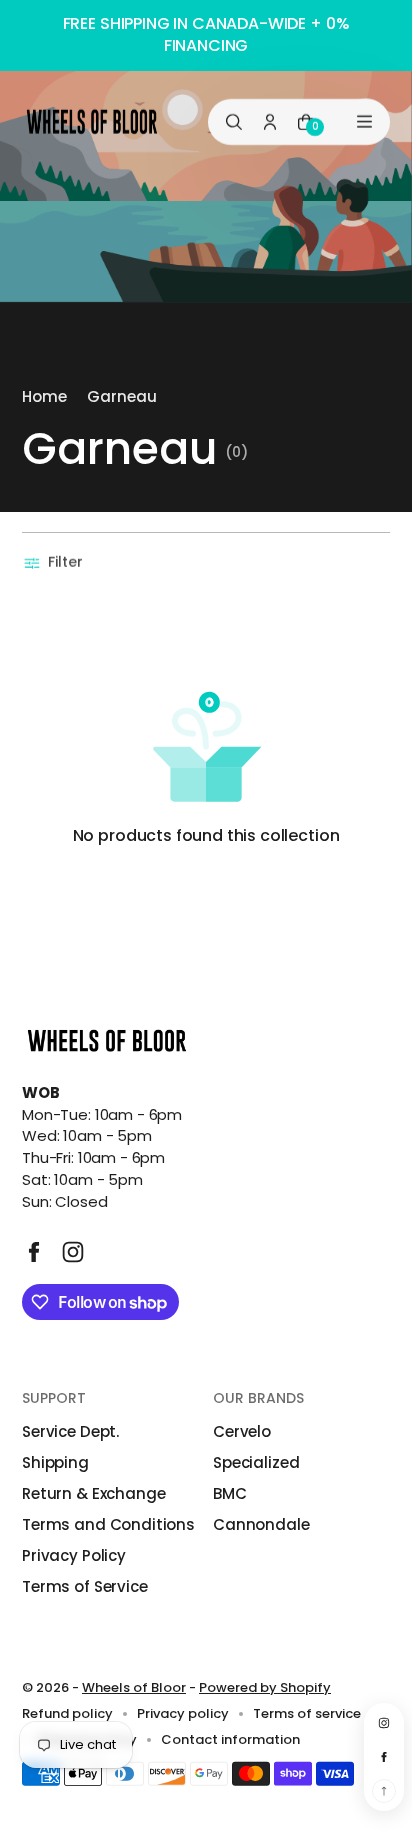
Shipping (55, 1462)
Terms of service (307, 1714)
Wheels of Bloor (134, 1687)
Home (44, 396)
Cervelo (242, 1431)
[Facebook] (34, 1252)
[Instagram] (73, 1252)
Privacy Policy (74, 1555)
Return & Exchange (93, 1493)
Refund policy (67, 1714)
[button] (55, 563)
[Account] (270, 121)
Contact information (230, 1740)
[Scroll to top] (384, 1791)
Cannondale (261, 1524)
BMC (230, 1493)
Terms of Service (85, 1586)
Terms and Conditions (108, 1524)
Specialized (256, 1462)
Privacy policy (183, 1714)
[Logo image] (92, 121)
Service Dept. (70, 1431)
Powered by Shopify (265, 1687)
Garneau (122, 396)
